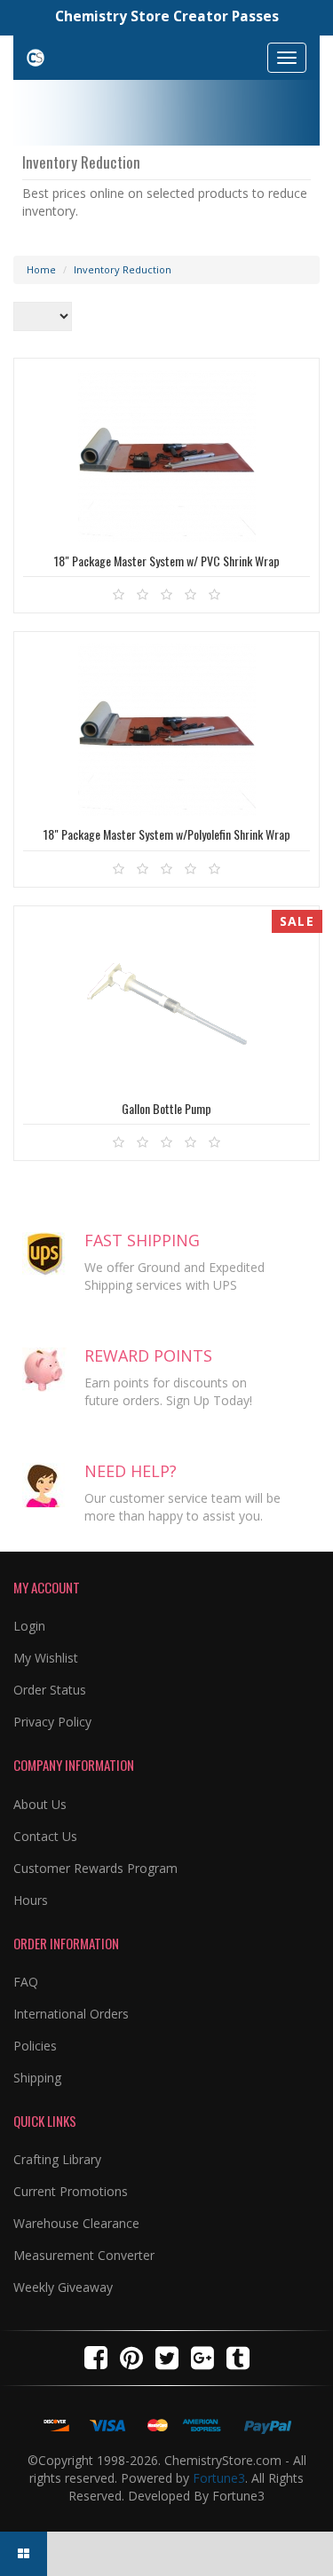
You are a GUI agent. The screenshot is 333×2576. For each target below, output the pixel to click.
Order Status (50, 1690)
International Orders (71, 2014)
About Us (40, 1804)
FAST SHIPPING (142, 1240)
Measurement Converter (84, 2255)
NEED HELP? (131, 1471)
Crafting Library (57, 2159)
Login (29, 1626)
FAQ (26, 1982)
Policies (35, 2046)
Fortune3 (219, 2478)
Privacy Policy (52, 1722)
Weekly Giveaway (63, 2287)
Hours (31, 1900)
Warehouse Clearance (76, 2223)
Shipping (37, 2078)
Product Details (166, 541)
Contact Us (45, 1836)
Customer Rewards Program (95, 1868)
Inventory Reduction (123, 269)
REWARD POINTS (148, 1355)
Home (41, 269)
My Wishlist (46, 1658)
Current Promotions (71, 2191)
